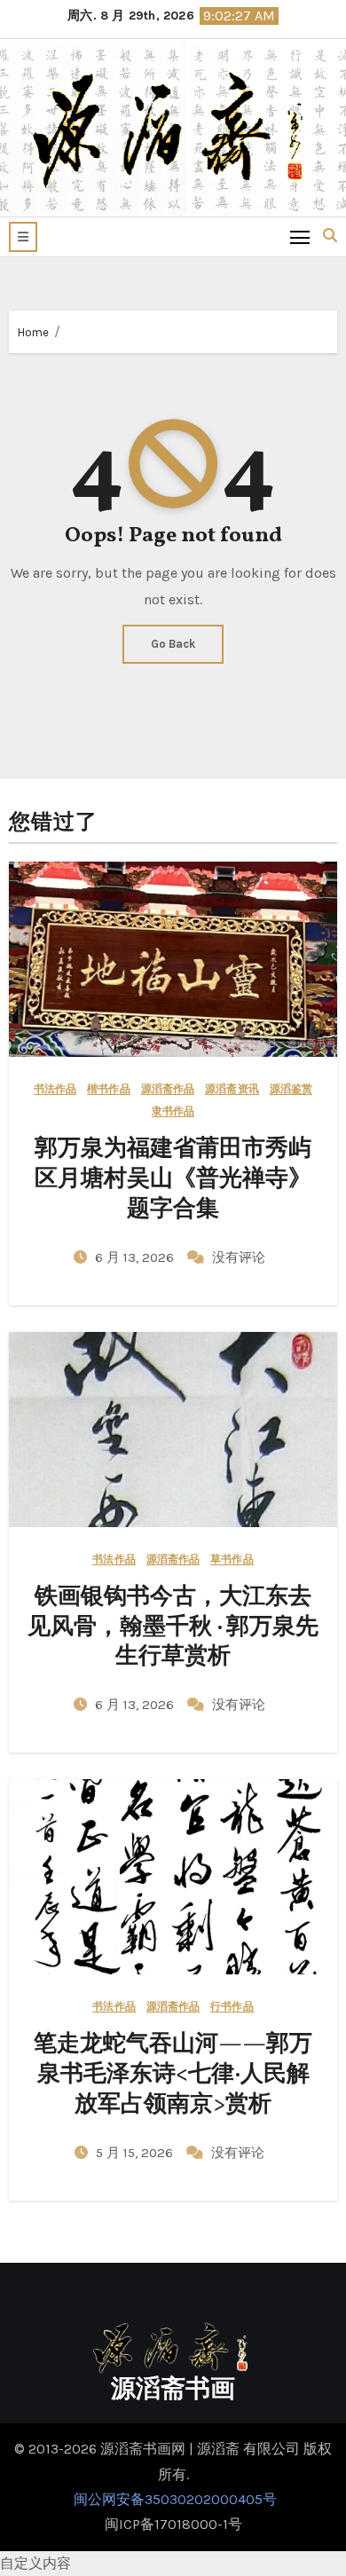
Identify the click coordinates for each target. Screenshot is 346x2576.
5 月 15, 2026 (136, 2153)
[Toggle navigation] (300, 236)
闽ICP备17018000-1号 (173, 2524)
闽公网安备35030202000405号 (173, 2499)
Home (33, 332)
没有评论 (239, 1257)
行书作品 (232, 2007)
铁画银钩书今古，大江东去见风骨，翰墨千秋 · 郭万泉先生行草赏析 (173, 1627)
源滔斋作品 (168, 1089)
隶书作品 (173, 1111)
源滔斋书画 (173, 2390)
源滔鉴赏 (291, 1089)
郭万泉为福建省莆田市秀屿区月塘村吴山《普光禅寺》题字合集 (173, 1179)
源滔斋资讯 (232, 1089)
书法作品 (55, 1089)
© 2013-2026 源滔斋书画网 (102, 2449)
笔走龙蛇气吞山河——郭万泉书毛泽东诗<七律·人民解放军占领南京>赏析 (173, 2075)
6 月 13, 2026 (136, 1257)
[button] (23, 237)
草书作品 (232, 1560)
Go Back (173, 644)
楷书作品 (108, 1089)
